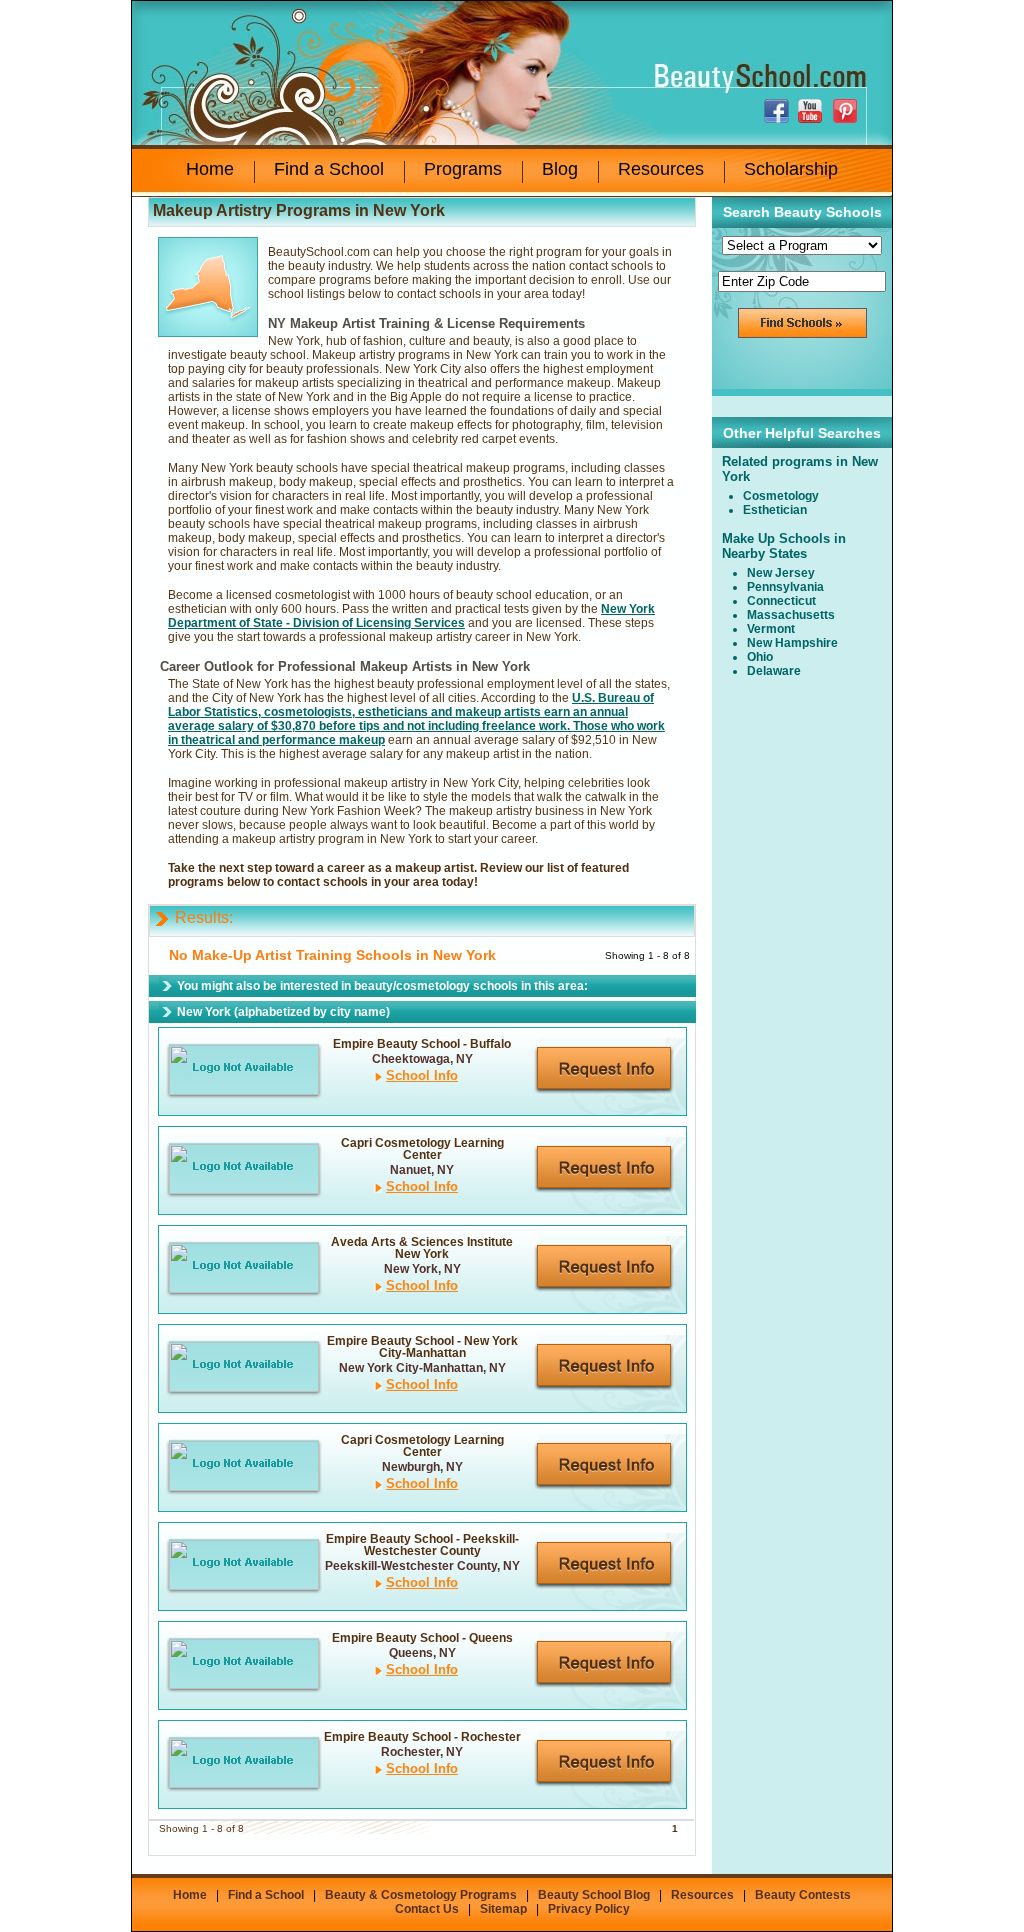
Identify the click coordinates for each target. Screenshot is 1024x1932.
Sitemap (503, 1909)
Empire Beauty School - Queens (422, 1638)
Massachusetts (791, 615)
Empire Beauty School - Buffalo (422, 1044)
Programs (463, 169)
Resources (661, 169)
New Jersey (781, 573)
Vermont (771, 629)
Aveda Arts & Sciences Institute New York (422, 1248)
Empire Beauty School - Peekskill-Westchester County (422, 1545)
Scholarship (791, 169)
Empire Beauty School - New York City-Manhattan (422, 1347)
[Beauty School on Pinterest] (847, 111)
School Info (422, 1075)
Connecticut (781, 601)
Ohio (760, 657)
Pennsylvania (785, 587)
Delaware (774, 671)
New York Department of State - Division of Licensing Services (411, 616)
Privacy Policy (589, 1909)
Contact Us (427, 1909)
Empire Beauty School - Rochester (422, 1737)
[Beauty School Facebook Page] (779, 111)
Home (210, 169)
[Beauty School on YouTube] (813, 111)
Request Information (604, 1070)
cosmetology (781, 496)
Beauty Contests (803, 1895)
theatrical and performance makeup (283, 740)
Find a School (329, 169)
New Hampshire (792, 643)
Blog (560, 169)
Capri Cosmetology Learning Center (422, 1149)
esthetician (775, 510)
